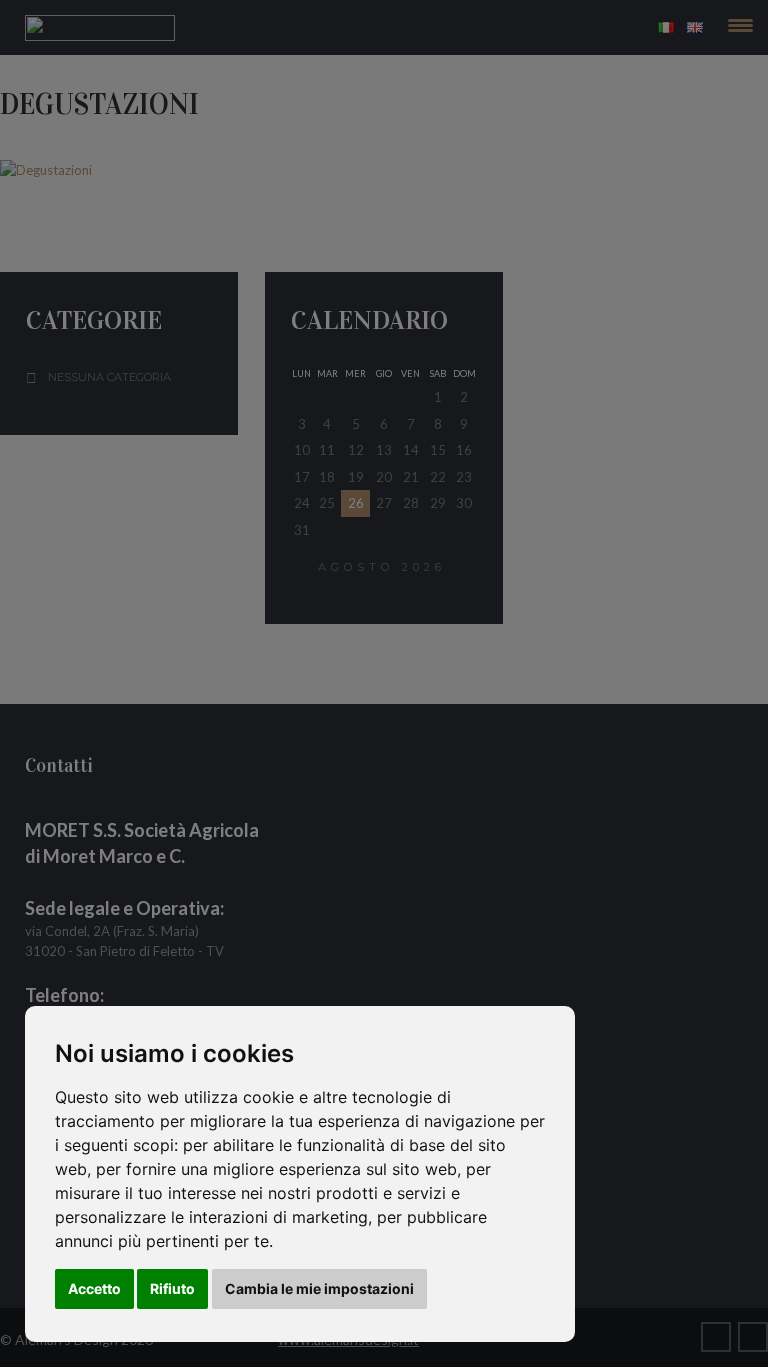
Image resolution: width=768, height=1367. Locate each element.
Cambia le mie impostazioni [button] (319, 1288)
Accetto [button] (94, 1288)
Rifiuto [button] (172, 1288)
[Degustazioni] (384, 170)
